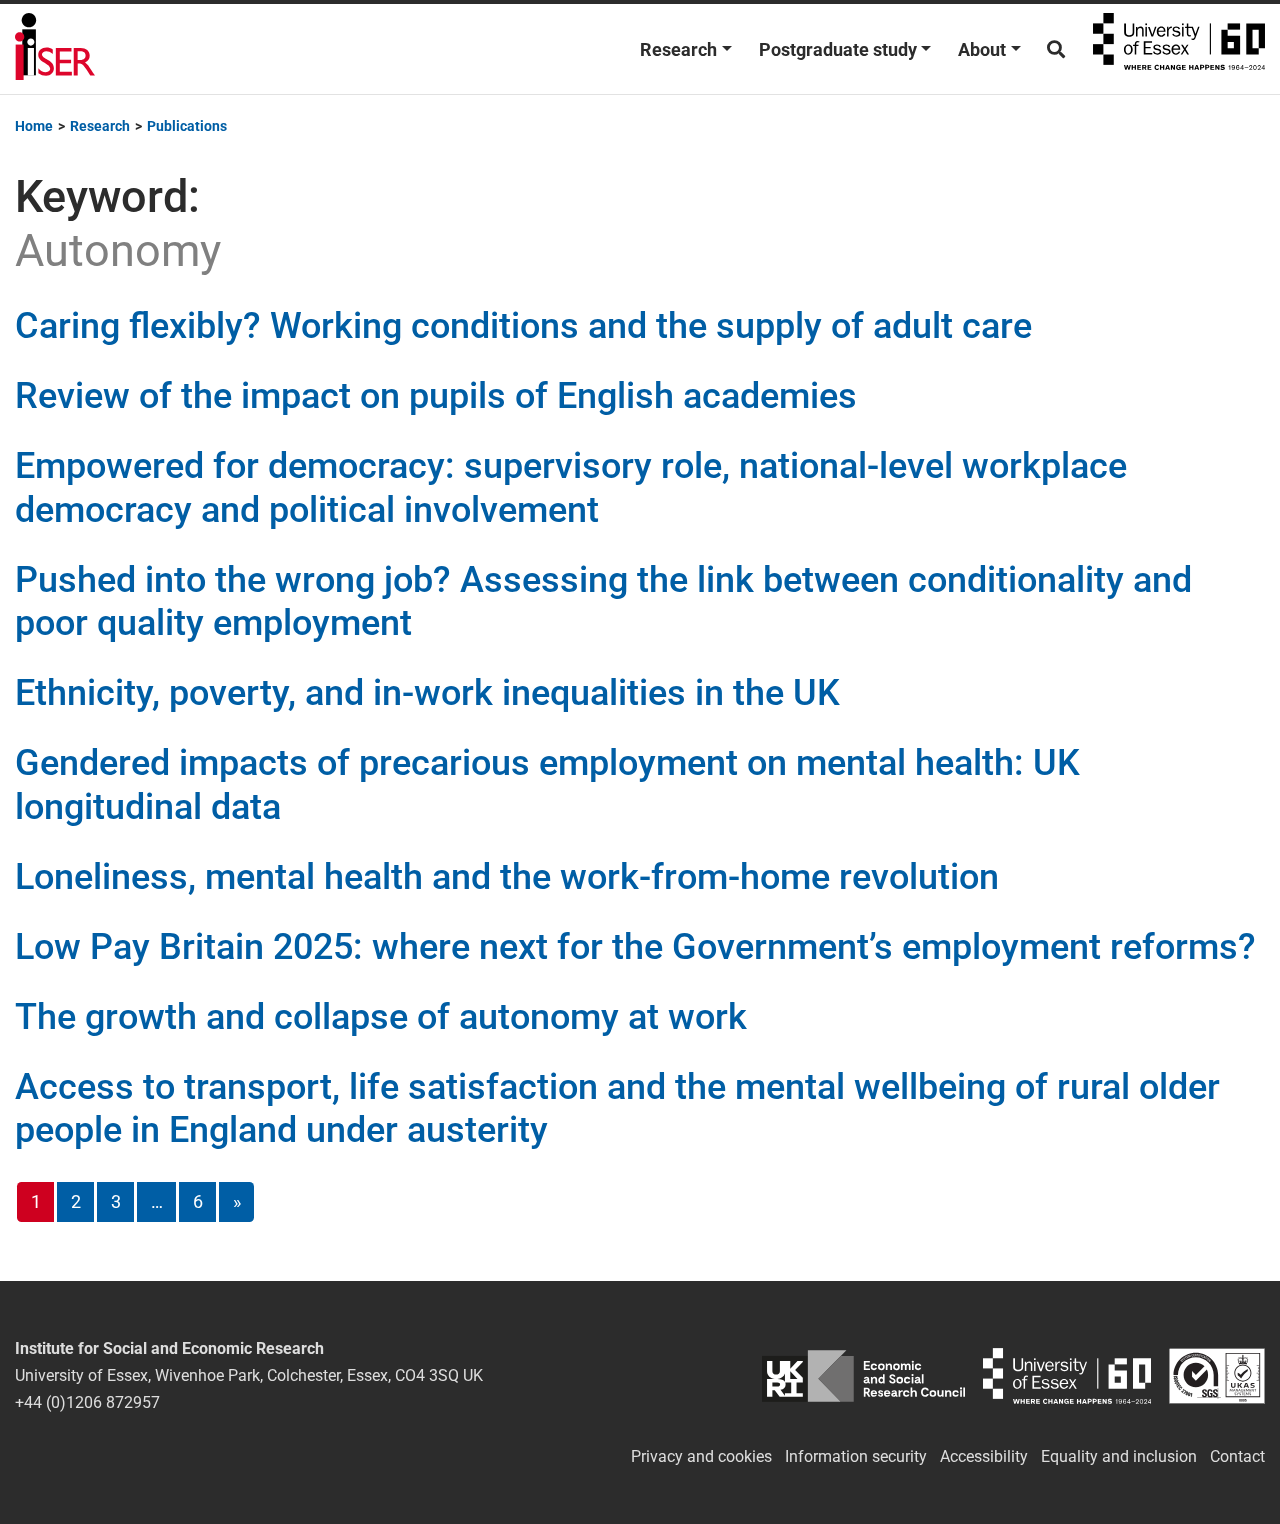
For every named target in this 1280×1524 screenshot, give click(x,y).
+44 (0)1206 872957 (87, 1402)
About (982, 49)
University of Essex (1179, 49)
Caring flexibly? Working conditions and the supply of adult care (523, 326)
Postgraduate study (838, 49)
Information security (856, 1456)
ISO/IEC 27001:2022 (1217, 1375)
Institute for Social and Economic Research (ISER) (55, 49)
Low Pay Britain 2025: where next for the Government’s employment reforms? (635, 947)
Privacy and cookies (701, 1456)
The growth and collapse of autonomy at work (381, 1017)
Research (678, 49)
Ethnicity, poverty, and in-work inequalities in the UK (427, 693)
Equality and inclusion (1119, 1456)
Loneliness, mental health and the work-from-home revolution (507, 877)
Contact (1237, 1456)
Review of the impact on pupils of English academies (436, 396)
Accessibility (984, 1456)
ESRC (864, 1375)
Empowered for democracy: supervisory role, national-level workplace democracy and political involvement (571, 487)
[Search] (1056, 49)
